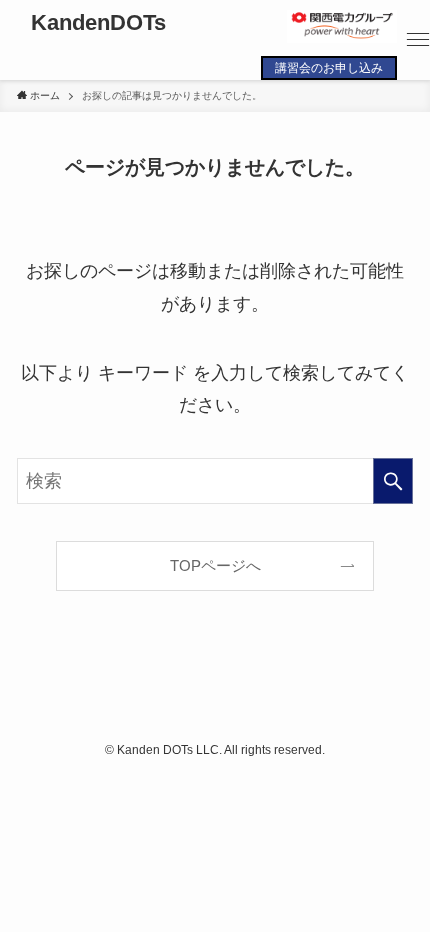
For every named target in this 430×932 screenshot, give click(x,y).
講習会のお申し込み (329, 68)
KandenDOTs (98, 24)
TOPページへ (215, 566)
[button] (418, 40)
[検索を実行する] (393, 481)
